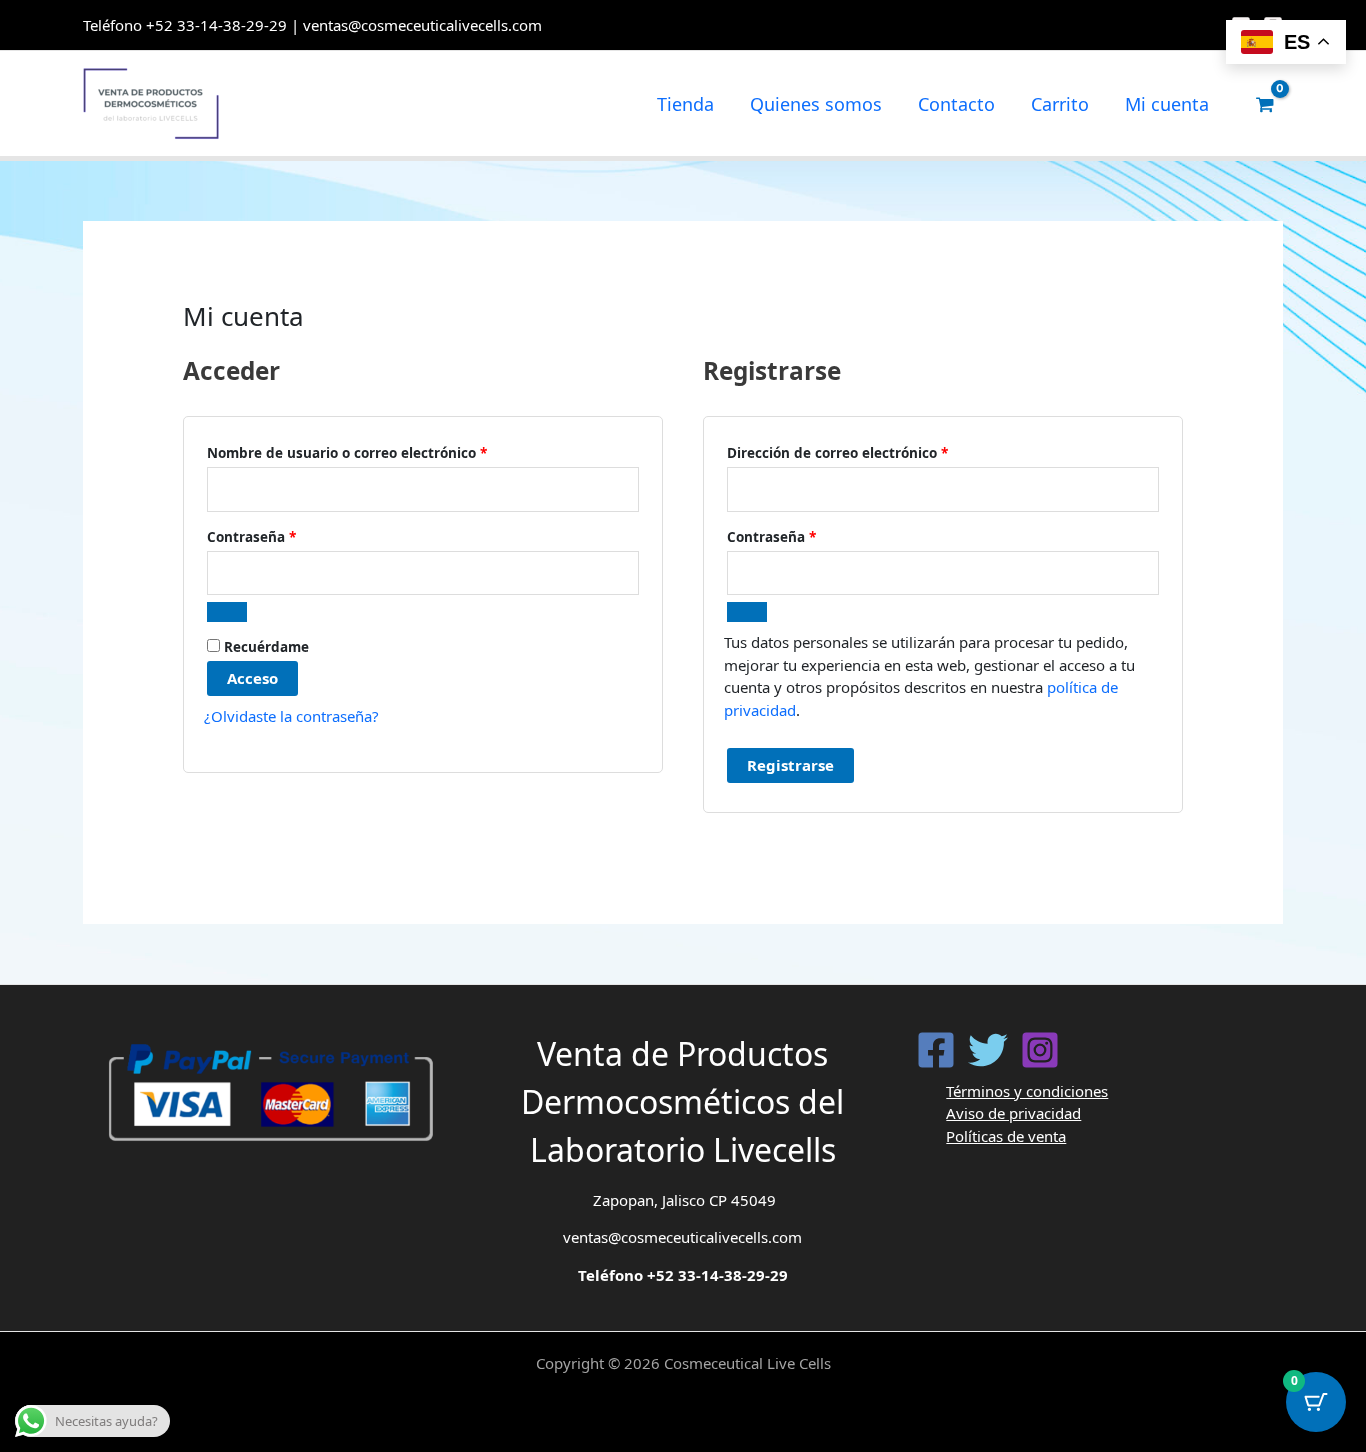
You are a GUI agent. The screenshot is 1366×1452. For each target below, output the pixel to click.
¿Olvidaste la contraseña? (291, 716)
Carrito (1060, 104)
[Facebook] (936, 1050)
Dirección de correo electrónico (875, 452)
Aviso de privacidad (1013, 1113)
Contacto (956, 104)
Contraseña (289, 536)
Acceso (252, 678)
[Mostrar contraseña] (227, 612)
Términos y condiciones (1027, 1091)
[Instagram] (1040, 1050)
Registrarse (790, 765)
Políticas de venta (1006, 1136)
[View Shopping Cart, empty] (1265, 104)
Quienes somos (816, 104)
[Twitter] (988, 1050)
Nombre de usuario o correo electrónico (385, 452)
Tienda (685, 104)
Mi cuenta (1167, 104)
